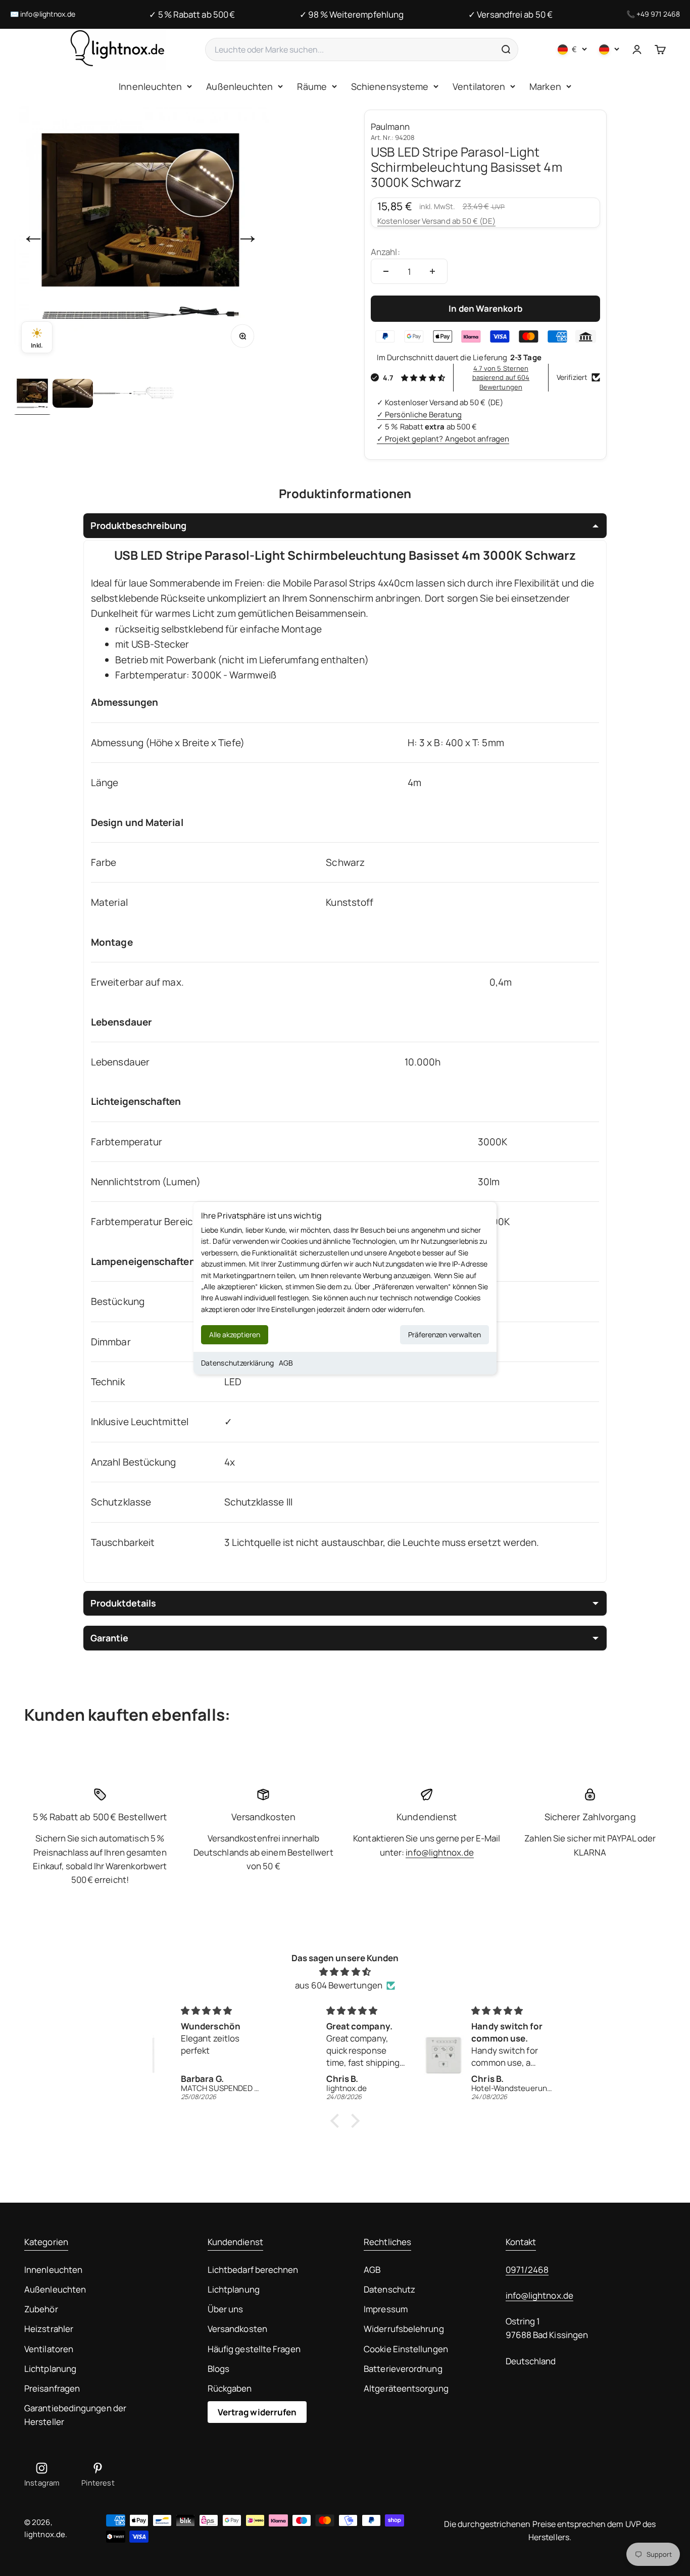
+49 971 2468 (658, 14)
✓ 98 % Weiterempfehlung (352, 14)
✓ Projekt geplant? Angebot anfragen (443, 439)
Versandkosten (237, 2329)
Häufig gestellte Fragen (254, 2349)
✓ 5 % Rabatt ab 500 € (192, 14)
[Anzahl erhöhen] (432, 271)
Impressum (386, 2309)
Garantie (109, 1638)
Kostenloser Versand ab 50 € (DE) (436, 221)
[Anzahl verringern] (386, 271)
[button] (337, 2121)
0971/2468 (527, 2270)
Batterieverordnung (403, 2369)
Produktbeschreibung (138, 525)
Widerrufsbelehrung (404, 2329)
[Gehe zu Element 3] (113, 395)
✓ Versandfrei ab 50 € (510, 14)
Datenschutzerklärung (237, 1363)
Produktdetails (123, 1603)
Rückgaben (230, 2388)
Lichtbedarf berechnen (253, 2270)
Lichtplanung (50, 2369)
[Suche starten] (506, 50)
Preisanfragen (52, 2388)
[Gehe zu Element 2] (73, 395)
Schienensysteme (390, 86)
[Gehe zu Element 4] (154, 395)
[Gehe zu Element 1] (32, 395)
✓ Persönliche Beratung (419, 415)
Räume (312, 86)
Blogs (218, 2369)
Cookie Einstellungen (406, 2349)
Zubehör (41, 2309)
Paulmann (390, 127)
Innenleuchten (150, 86)
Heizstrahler (49, 2329)
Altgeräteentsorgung (406, 2388)
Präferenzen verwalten (445, 1334)
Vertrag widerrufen (257, 2412)
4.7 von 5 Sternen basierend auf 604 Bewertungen (501, 377)
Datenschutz (389, 2289)
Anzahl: (385, 252)
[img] (345, 1972)
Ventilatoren (479, 86)
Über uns (226, 2309)
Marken (545, 86)
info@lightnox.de (48, 14)
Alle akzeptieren (235, 1334)
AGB (286, 1363)
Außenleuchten (239, 86)
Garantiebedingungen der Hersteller (75, 2415)
